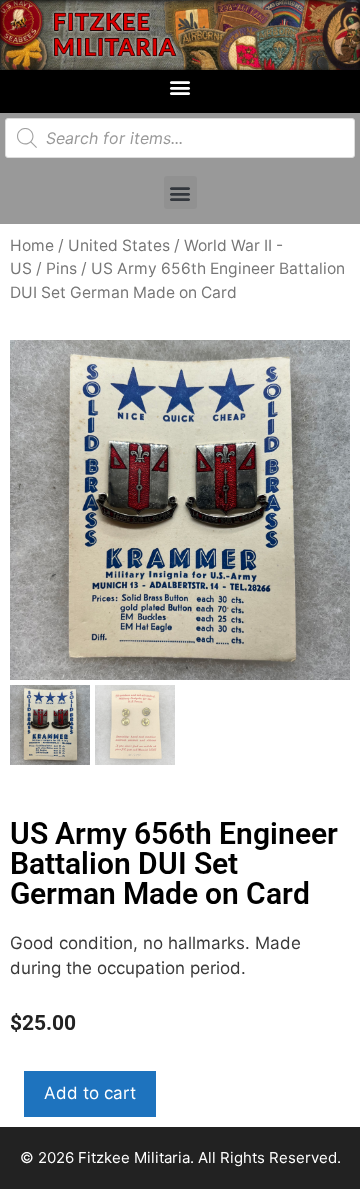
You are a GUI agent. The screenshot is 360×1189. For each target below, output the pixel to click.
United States (119, 245)
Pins (61, 268)
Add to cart (90, 1093)
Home (32, 245)
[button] (180, 86)
